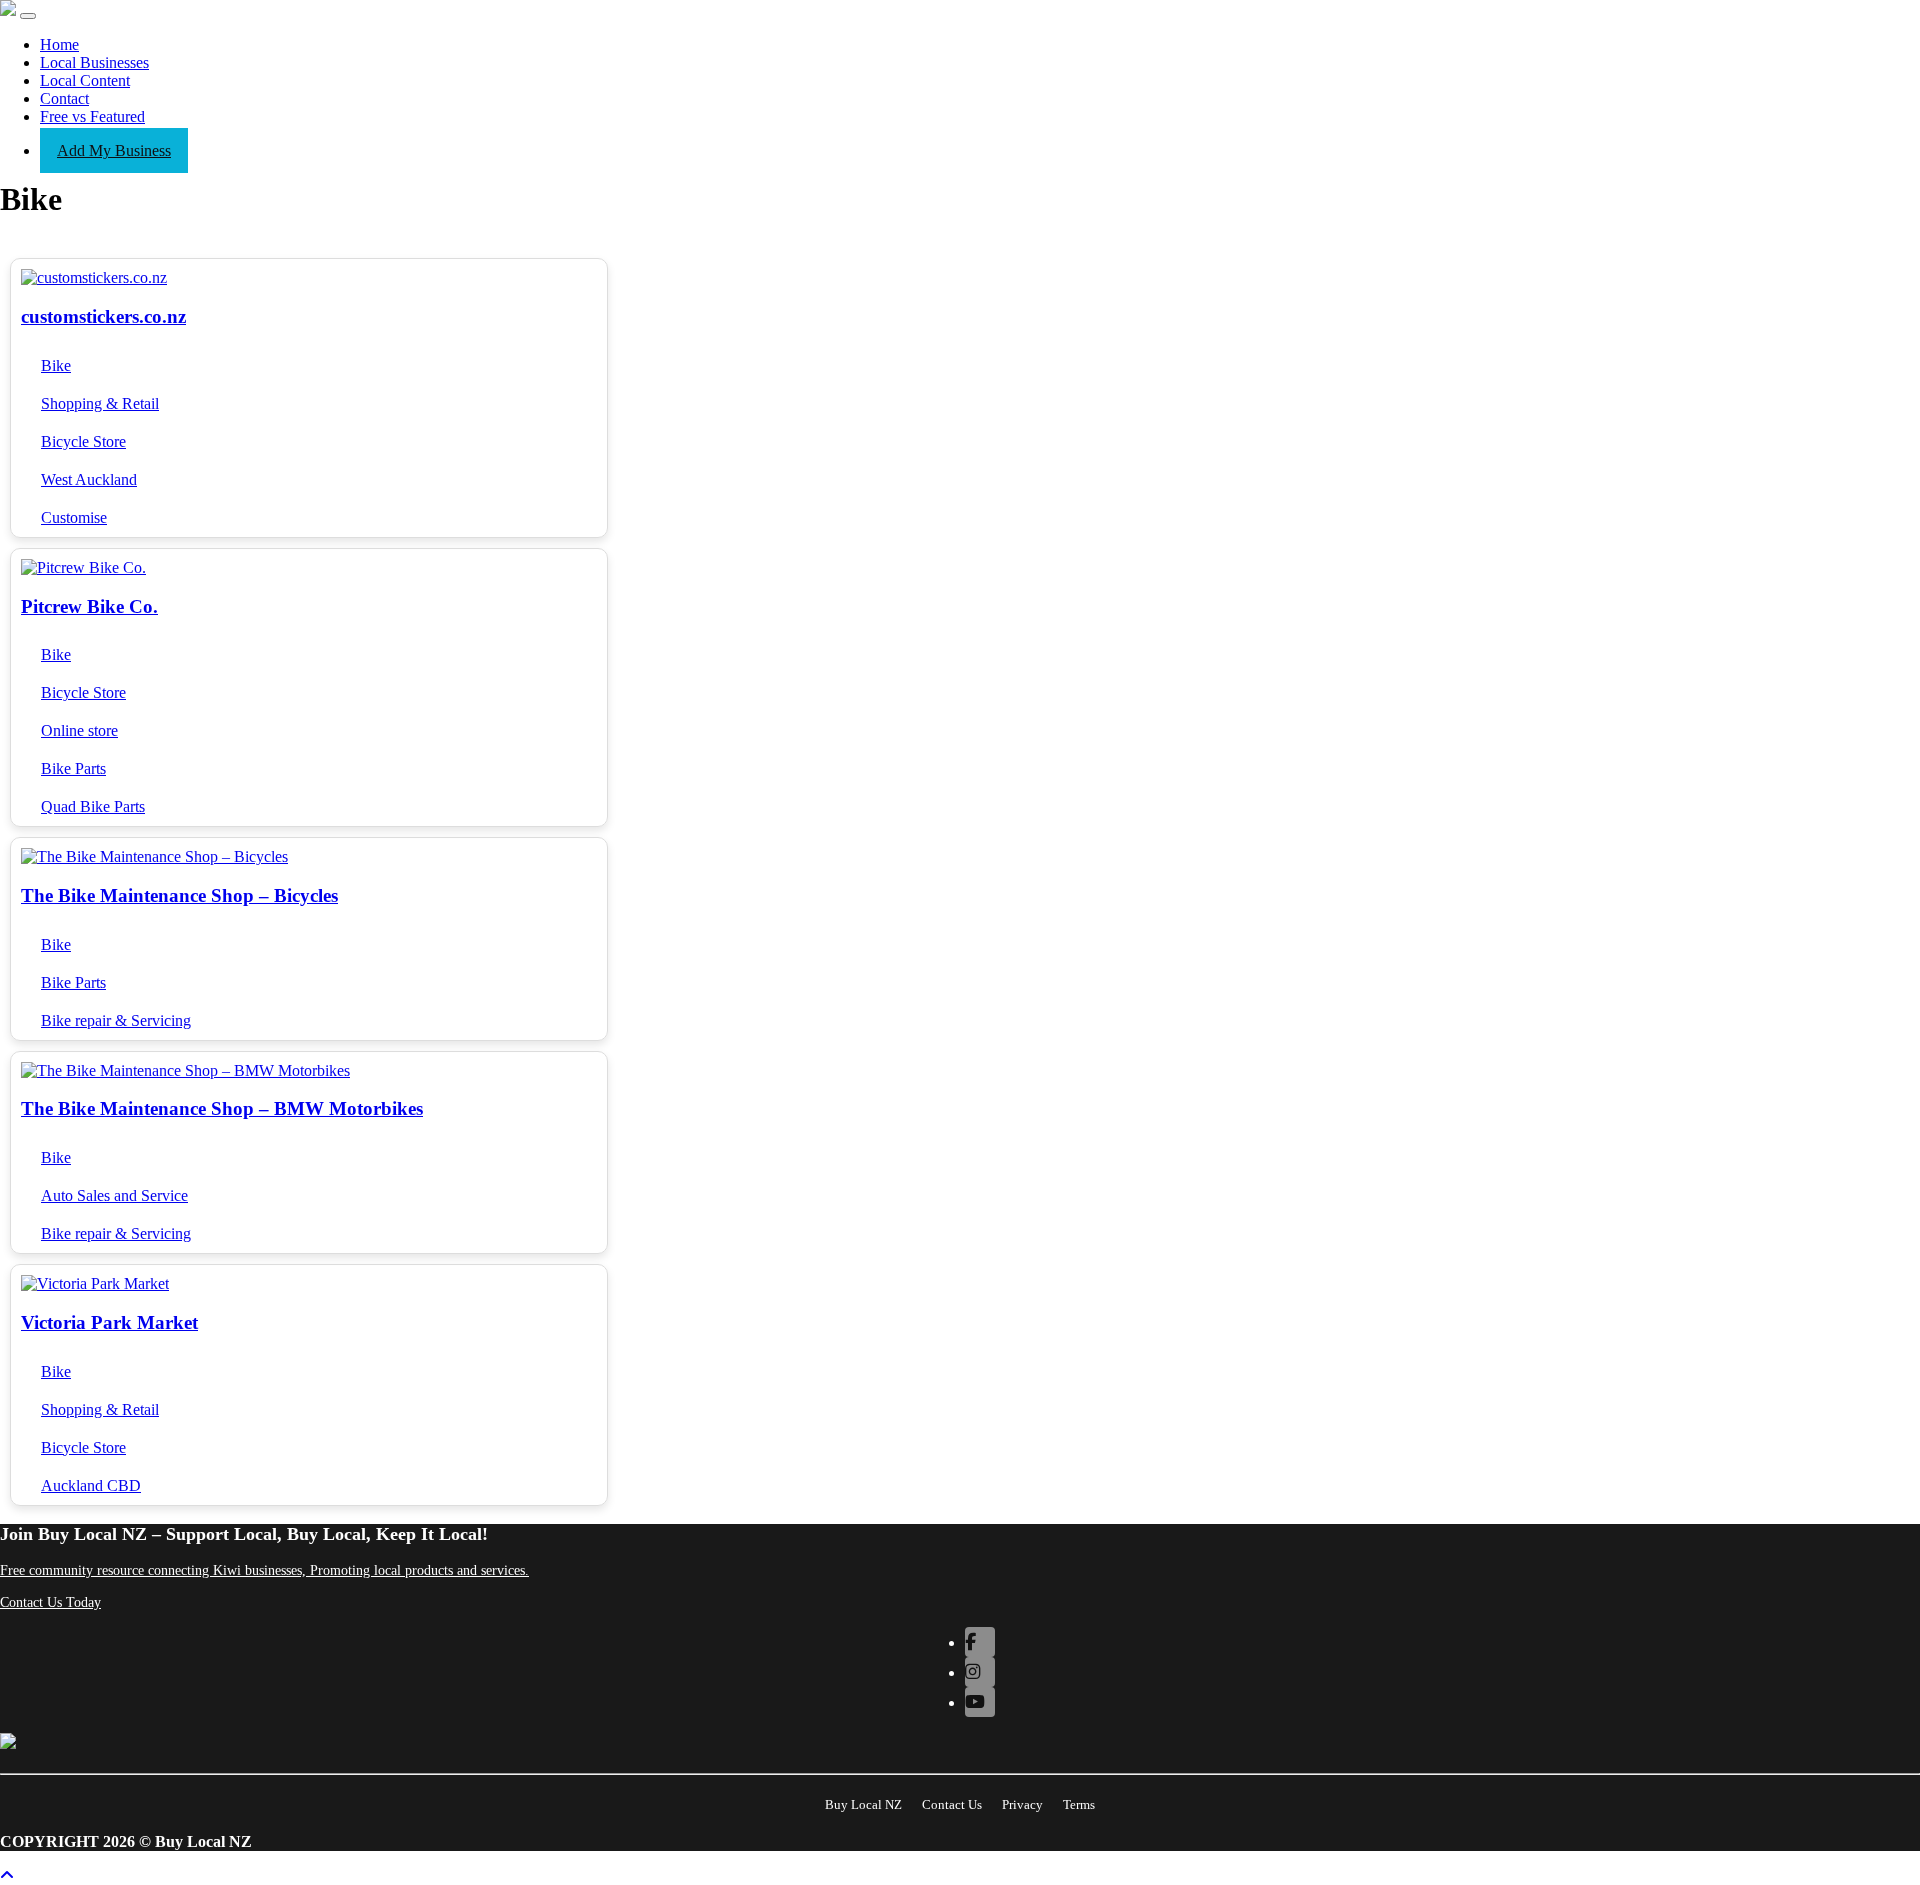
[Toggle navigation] (28, 16)
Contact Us (952, 1804)
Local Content (85, 80)
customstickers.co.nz (103, 316)
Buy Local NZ (863, 1804)
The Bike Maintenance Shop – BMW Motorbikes (222, 1108)
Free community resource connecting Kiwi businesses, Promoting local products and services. (264, 1570)
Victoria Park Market (109, 1322)
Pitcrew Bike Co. (89, 606)
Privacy (1022, 1804)
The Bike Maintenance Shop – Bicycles (179, 895)
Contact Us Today (50, 1602)
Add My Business (114, 150)
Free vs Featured (92, 116)
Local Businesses (94, 62)
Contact (64, 98)
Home (59, 44)
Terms (1079, 1804)
